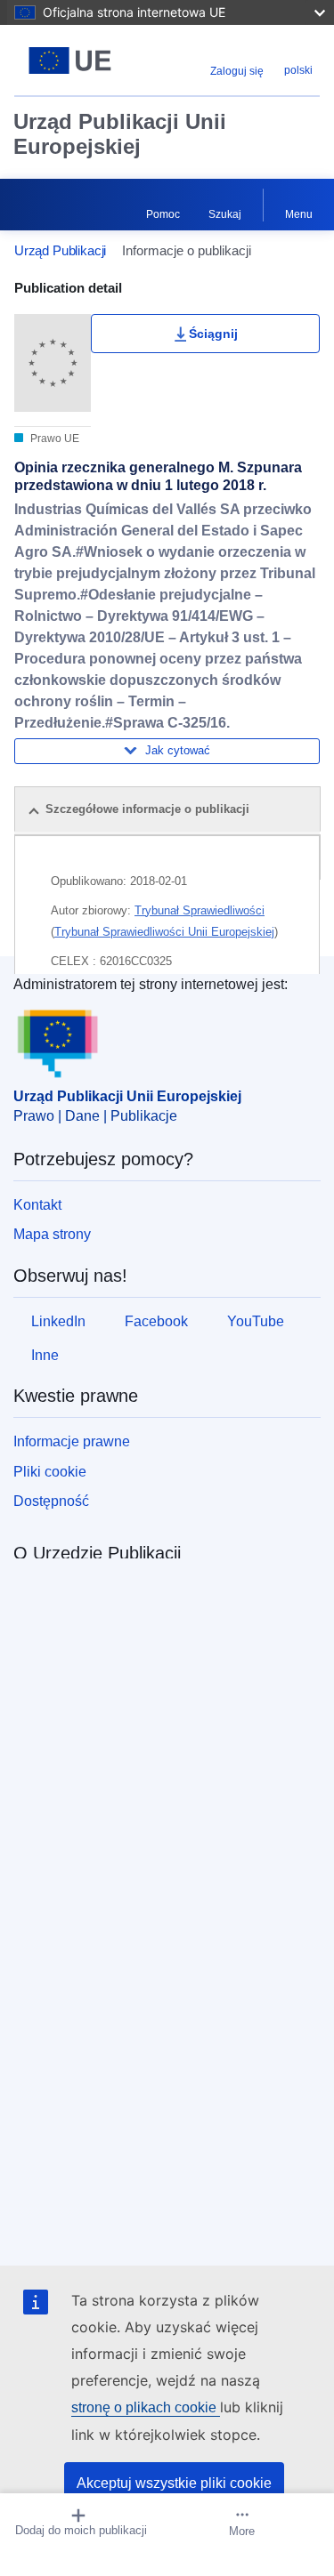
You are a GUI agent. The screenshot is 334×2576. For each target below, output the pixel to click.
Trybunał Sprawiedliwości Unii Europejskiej (164, 932)
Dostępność (51, 1501)
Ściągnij (213, 334)
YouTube (256, 1321)
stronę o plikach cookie (146, 2407)
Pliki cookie (50, 1472)
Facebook (156, 1321)
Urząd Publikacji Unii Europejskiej (120, 134)
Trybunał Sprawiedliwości (200, 910)
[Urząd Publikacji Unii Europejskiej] (70, 60)
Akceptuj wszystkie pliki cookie (174, 2483)
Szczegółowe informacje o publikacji (147, 809)
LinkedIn (58, 1321)
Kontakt (37, 1205)
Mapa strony (52, 1234)
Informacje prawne (72, 1441)
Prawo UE (53, 439)
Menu (299, 214)
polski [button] (298, 70)
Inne (45, 1355)
